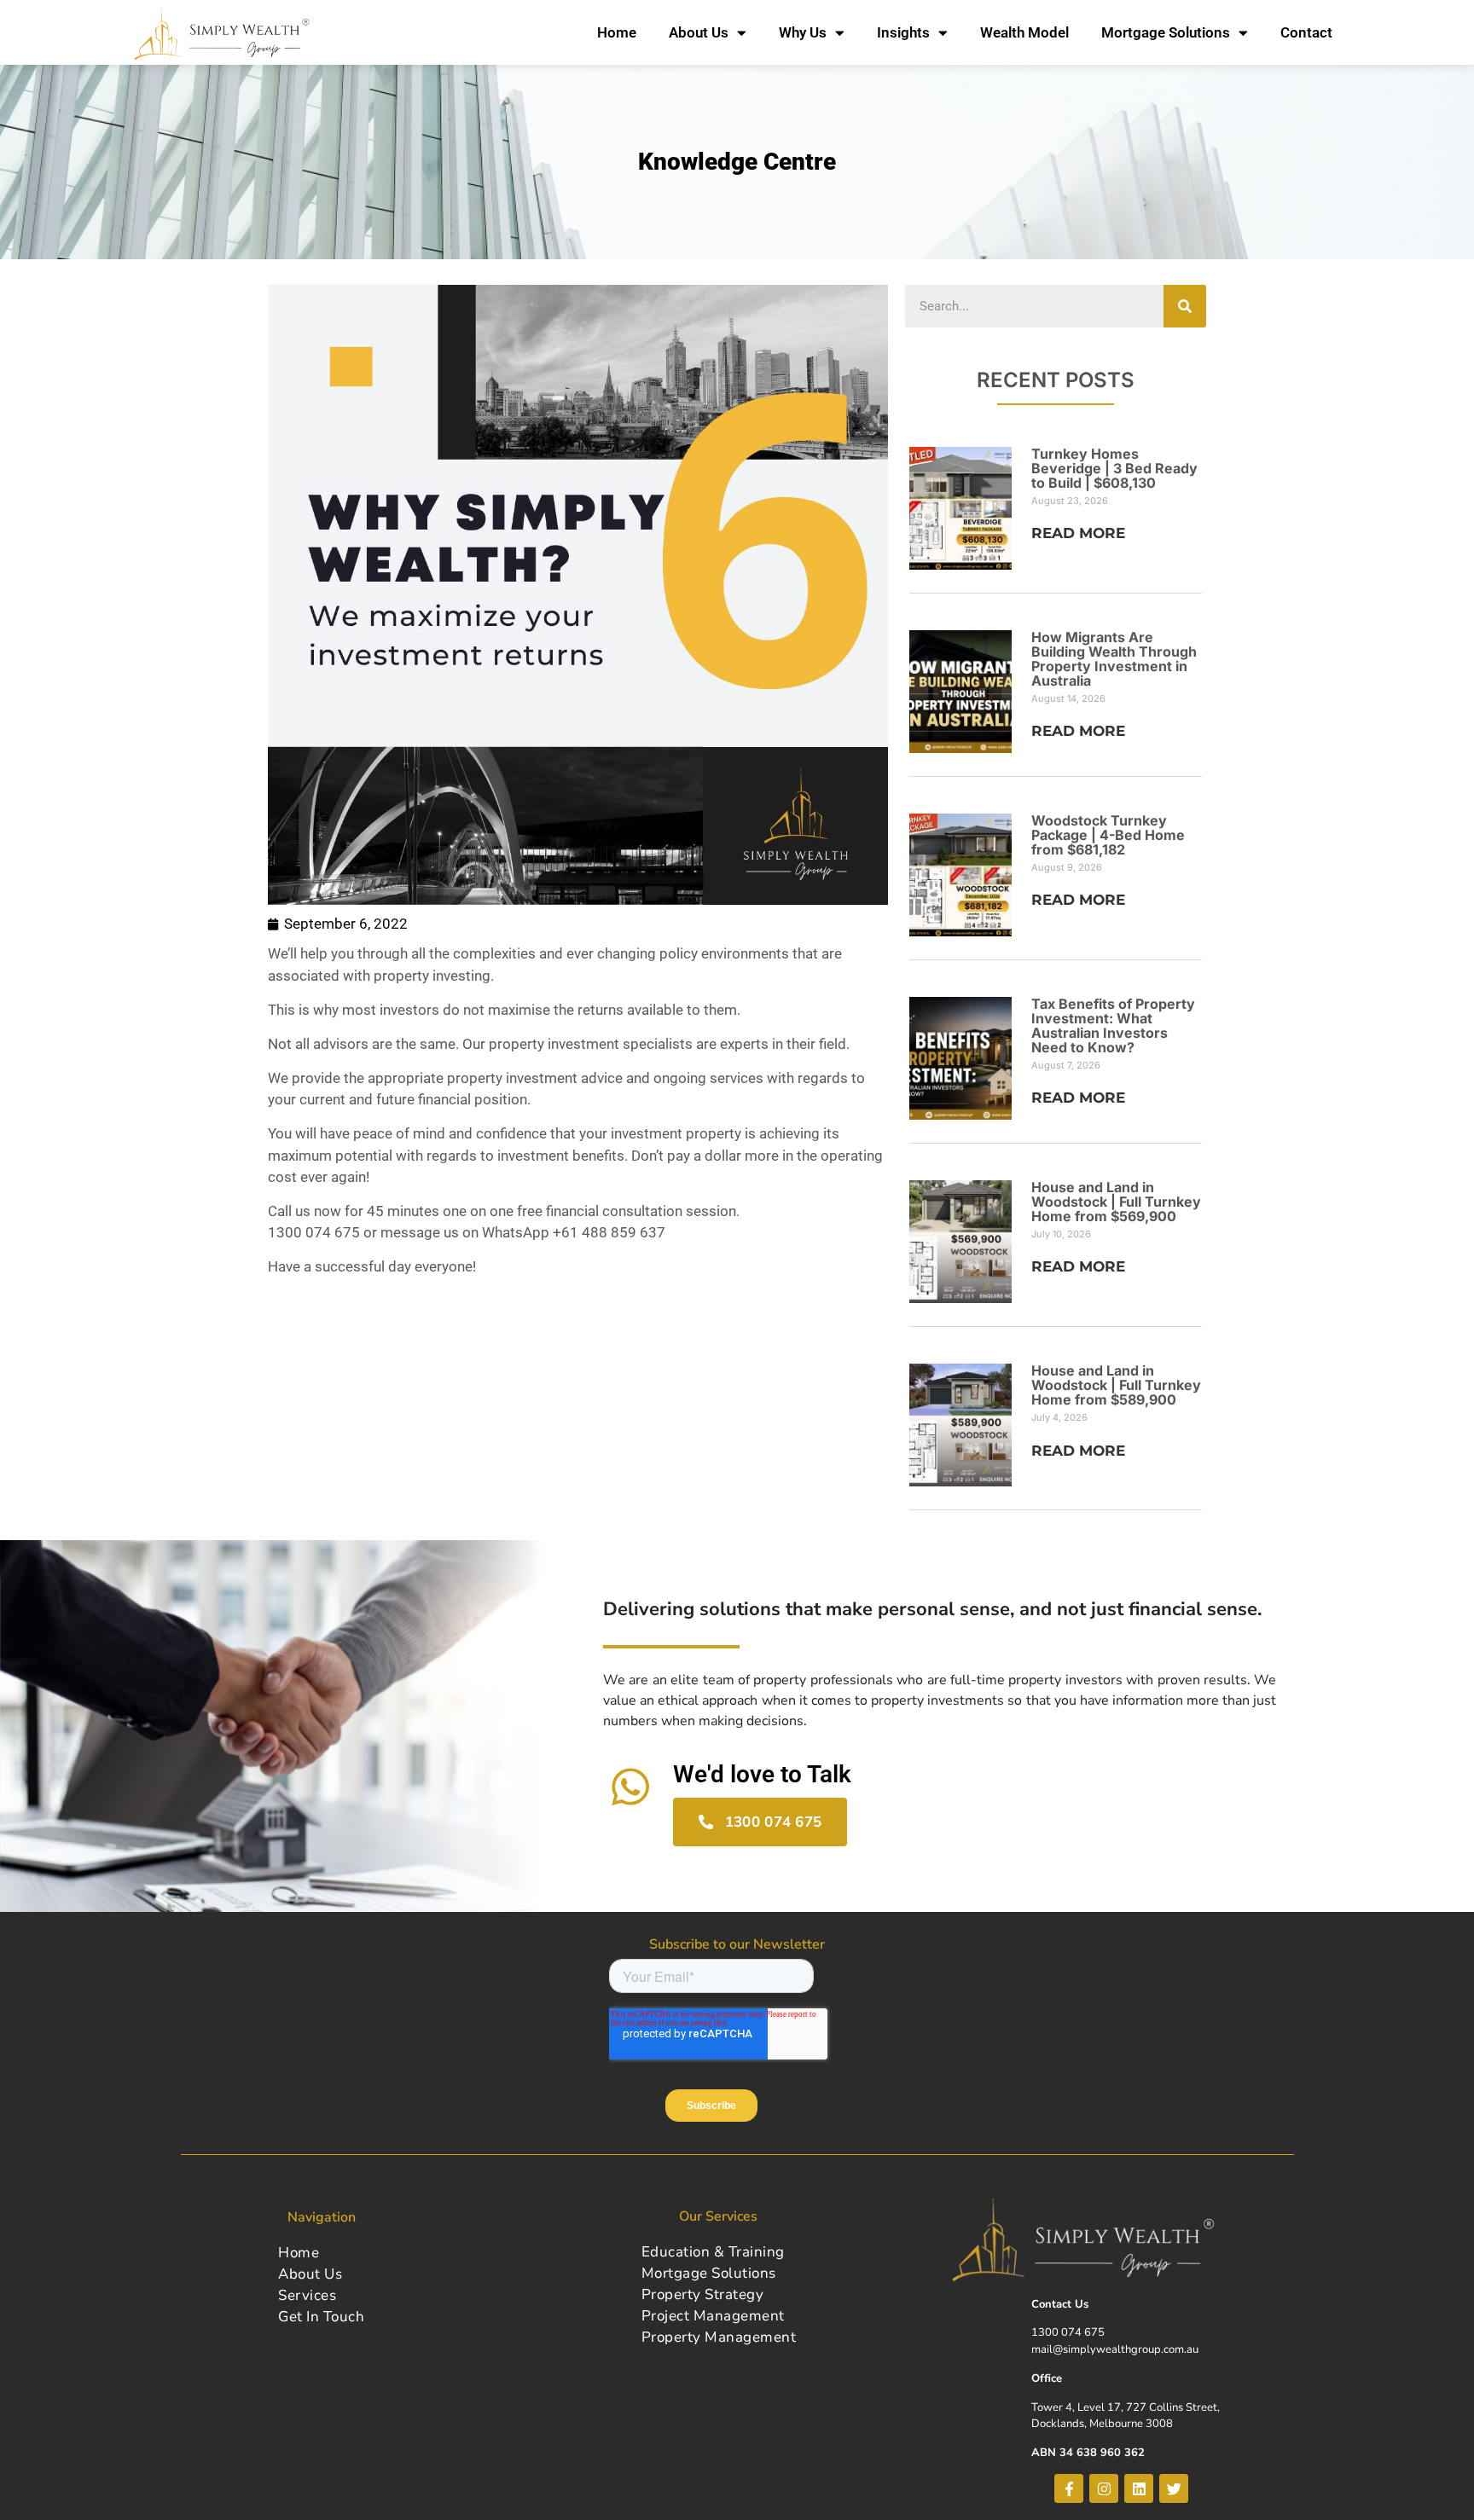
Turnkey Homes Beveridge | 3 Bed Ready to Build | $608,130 (1114, 468)
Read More (1078, 533)
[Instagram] (1104, 2488)
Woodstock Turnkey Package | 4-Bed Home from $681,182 (1108, 835)
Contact (1306, 32)
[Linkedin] (1139, 2488)
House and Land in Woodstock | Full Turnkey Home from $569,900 (1116, 1202)
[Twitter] (1174, 2488)
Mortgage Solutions (1166, 32)
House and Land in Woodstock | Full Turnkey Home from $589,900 (1116, 1385)
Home (617, 32)
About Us (699, 32)
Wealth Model (1024, 32)
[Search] (1185, 306)
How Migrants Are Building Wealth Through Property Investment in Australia (1114, 659)
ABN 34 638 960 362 (1088, 2453)
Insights (903, 32)
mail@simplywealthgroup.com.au (1115, 2349)
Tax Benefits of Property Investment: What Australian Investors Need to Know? (1113, 1025)
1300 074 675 (1068, 2332)
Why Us (803, 32)
